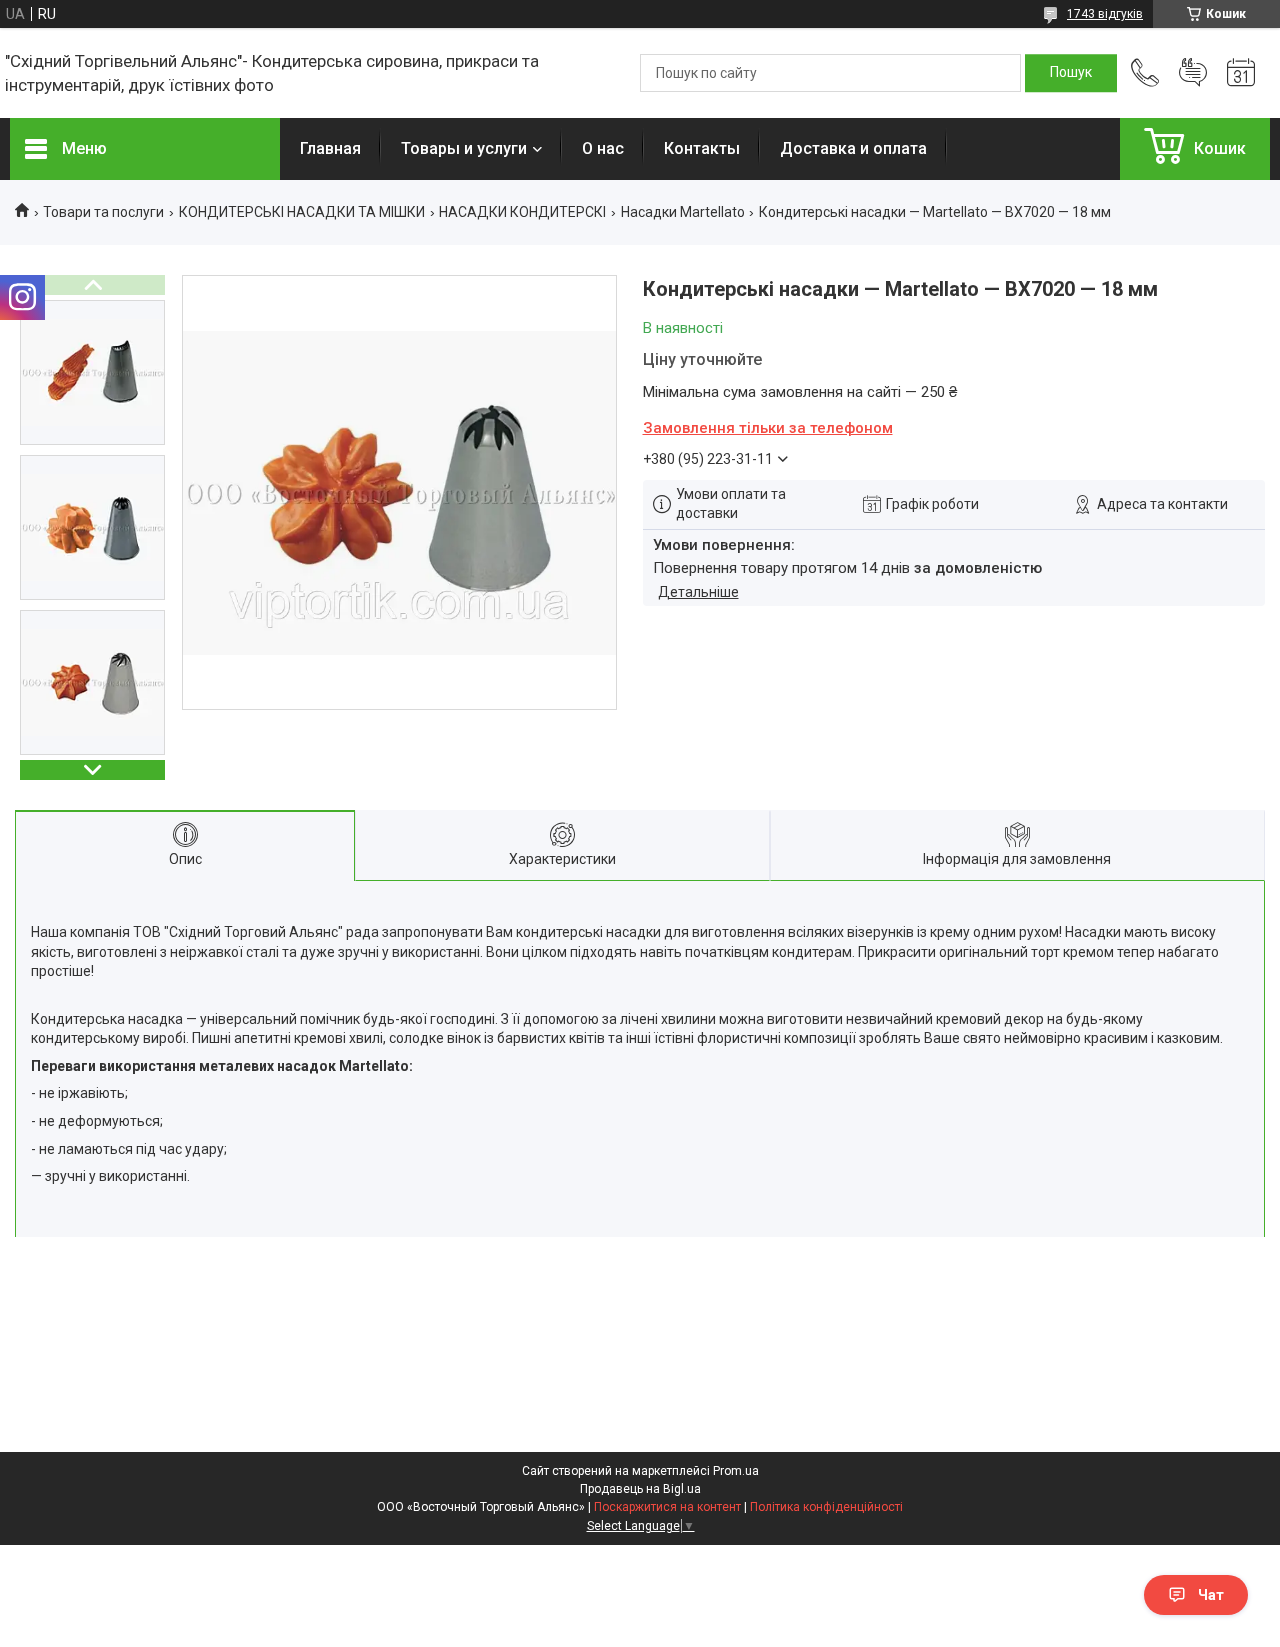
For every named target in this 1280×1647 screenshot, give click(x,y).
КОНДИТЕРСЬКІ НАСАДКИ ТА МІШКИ (302, 212)
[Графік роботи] (1241, 73)
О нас (603, 148)
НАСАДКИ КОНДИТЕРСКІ (522, 212)
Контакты (702, 148)
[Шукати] (1071, 73)
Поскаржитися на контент (667, 1507)
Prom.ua (736, 1471)
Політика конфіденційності (826, 1507)
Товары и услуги (464, 148)
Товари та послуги (103, 212)
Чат (1211, 1595)
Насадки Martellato (683, 212)
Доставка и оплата (853, 148)
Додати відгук (1193, 73)
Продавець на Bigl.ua (640, 1489)
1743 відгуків (1105, 14)
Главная (330, 148)
